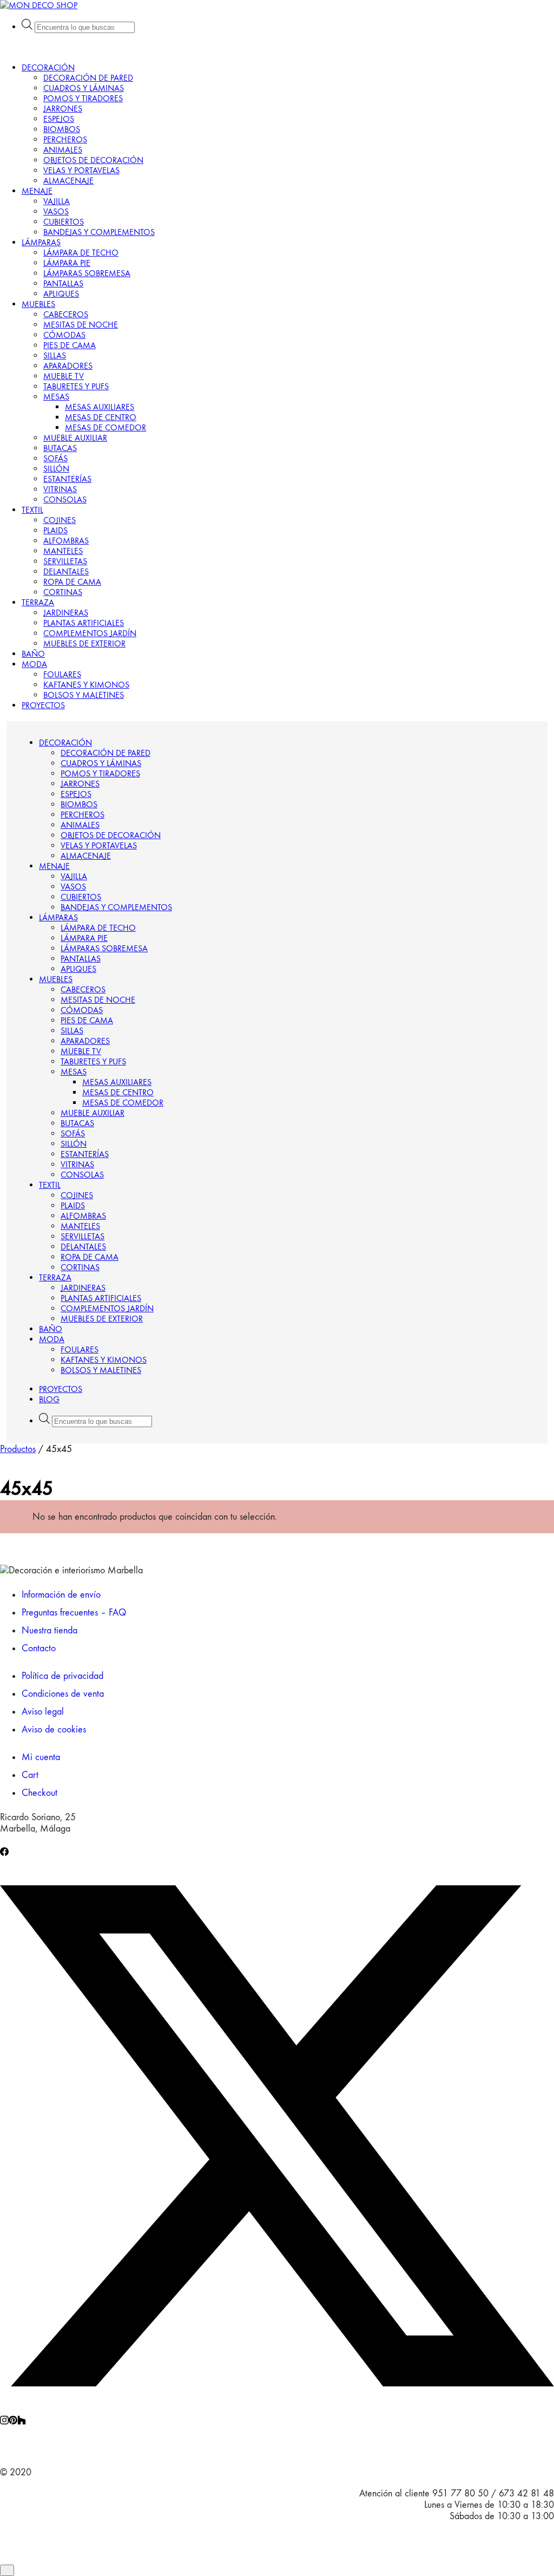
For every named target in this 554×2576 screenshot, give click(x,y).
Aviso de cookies (54, 1730)
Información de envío (61, 1595)
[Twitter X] (277, 2410)
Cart (30, 1775)
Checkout (39, 1793)
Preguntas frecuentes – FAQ (74, 1613)
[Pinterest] (13, 2421)
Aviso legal (43, 1712)
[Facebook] (4, 1853)
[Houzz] (22, 2421)
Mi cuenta (41, 1757)
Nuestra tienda (50, 1630)
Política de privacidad (62, 1676)
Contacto (39, 1648)
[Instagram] (4, 2421)
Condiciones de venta (63, 1694)
